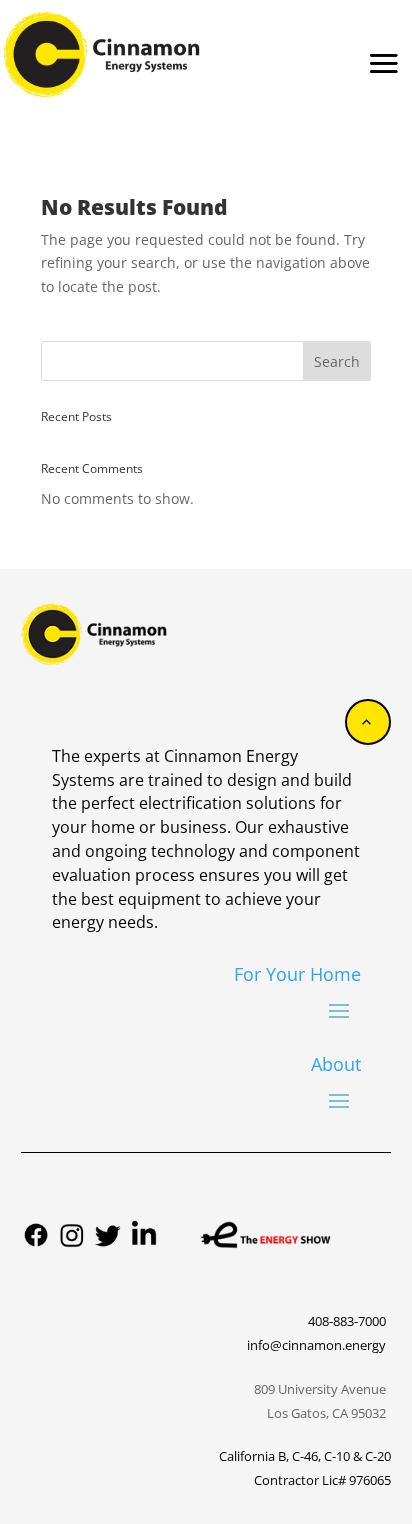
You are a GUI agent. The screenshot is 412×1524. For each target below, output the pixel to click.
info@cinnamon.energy (316, 1345)
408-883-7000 (347, 1321)
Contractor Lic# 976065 (322, 1480)
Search (337, 361)
